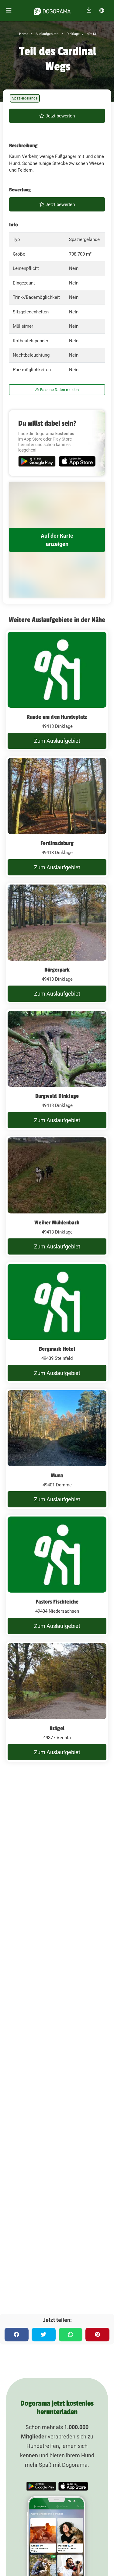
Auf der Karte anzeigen (57, 540)
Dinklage (73, 34)
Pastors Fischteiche (57, 1602)
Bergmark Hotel (57, 1349)
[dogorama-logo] (52, 10)
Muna (57, 1475)
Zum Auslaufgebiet (57, 741)
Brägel (57, 1728)
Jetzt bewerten (60, 116)
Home (24, 34)
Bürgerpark (57, 970)
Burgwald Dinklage (57, 1096)
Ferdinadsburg (57, 843)
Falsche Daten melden (59, 390)
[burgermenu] (9, 10)
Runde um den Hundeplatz (57, 717)
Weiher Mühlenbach (57, 1223)
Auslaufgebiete (47, 34)
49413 (91, 34)
